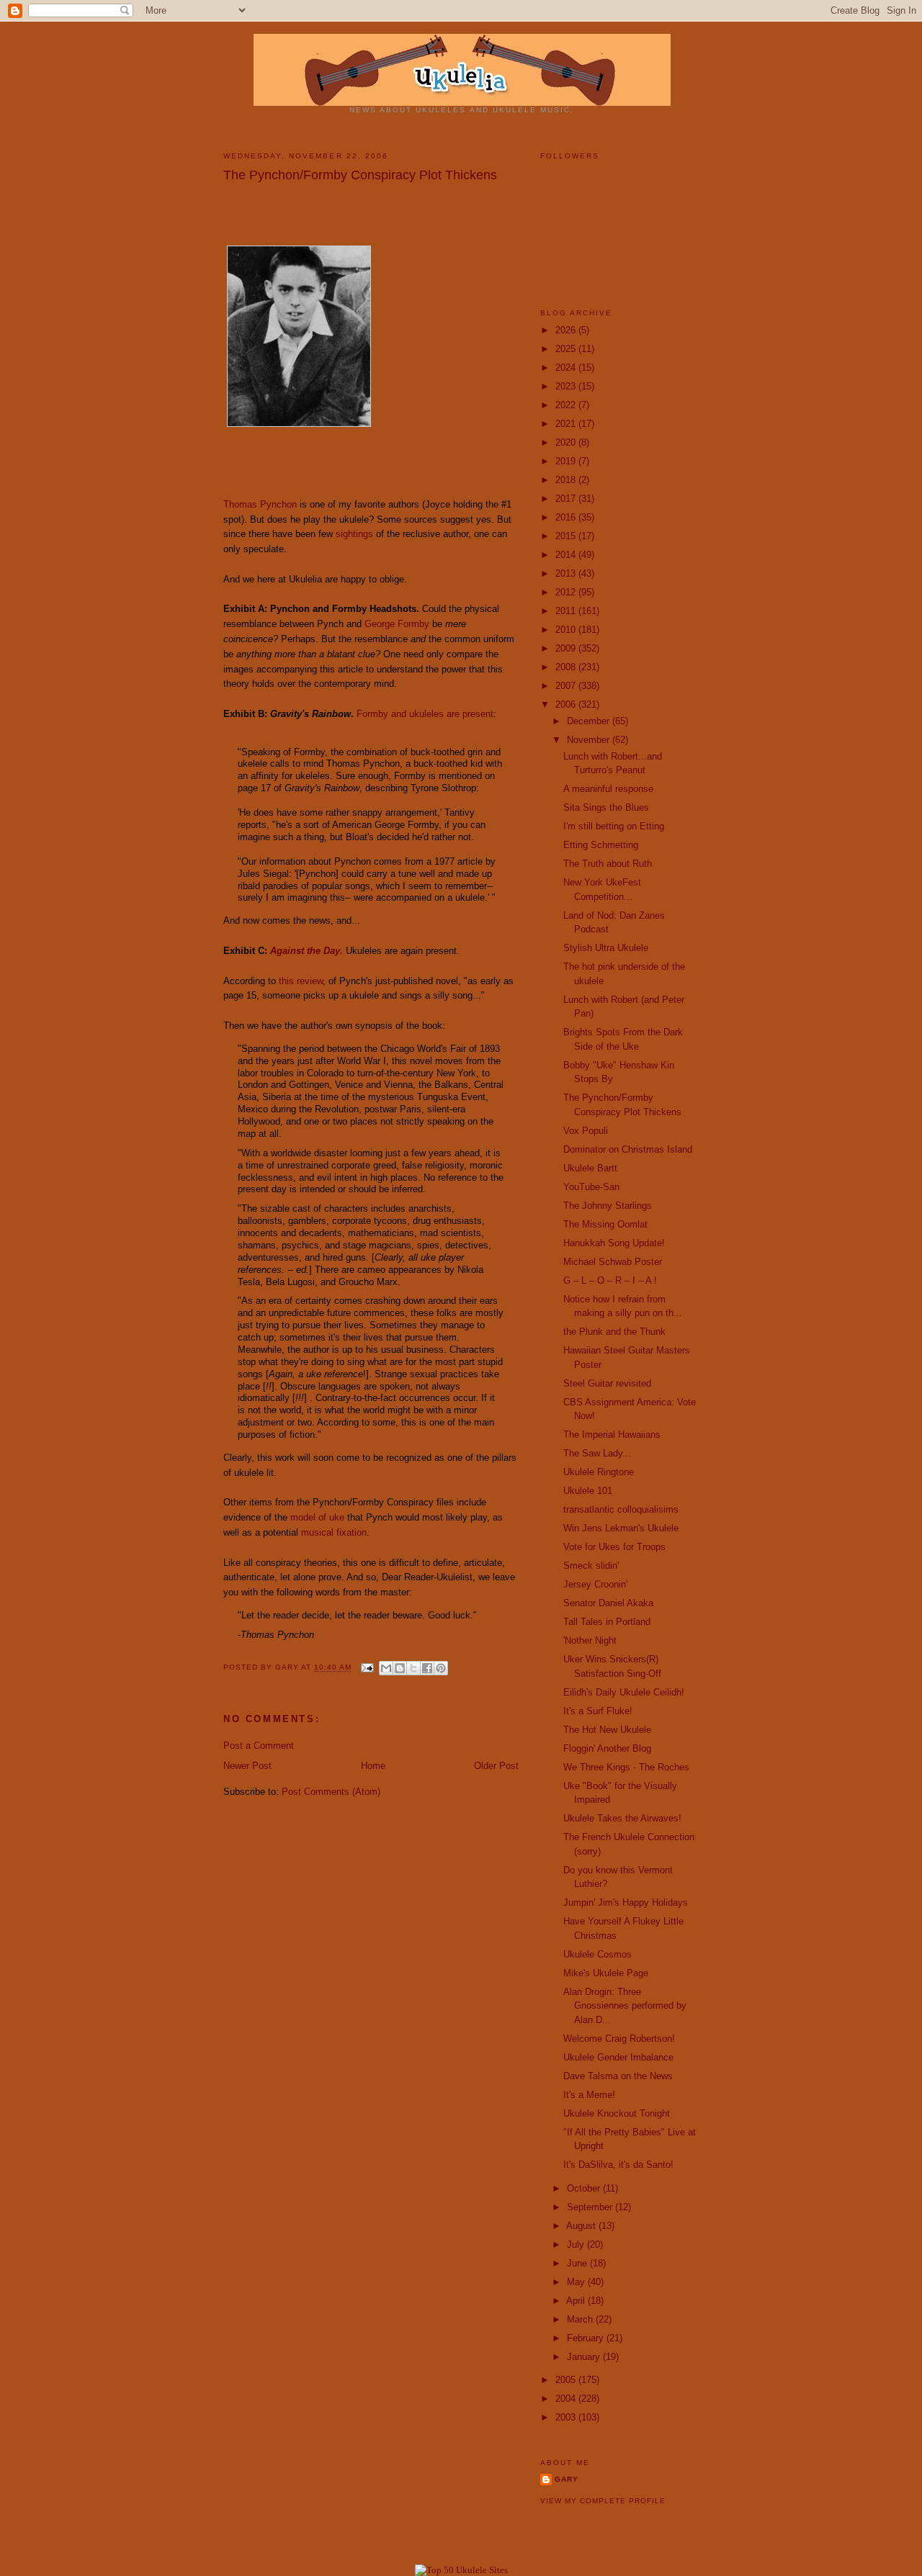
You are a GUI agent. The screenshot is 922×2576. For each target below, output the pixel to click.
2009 (567, 648)
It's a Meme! (589, 2095)
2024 (567, 368)
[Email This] (386, 1668)
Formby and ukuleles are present (425, 714)
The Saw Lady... (597, 1453)
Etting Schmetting (601, 845)
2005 (567, 2380)
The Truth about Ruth (608, 864)
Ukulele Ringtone (599, 1472)
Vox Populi (586, 1131)
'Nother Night (590, 1640)
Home (373, 1766)
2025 (567, 349)
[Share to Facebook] (427, 1668)
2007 (567, 686)
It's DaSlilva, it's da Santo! (618, 2165)
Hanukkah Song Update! (614, 1243)
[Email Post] (367, 1668)
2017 (567, 499)
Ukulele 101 (588, 1491)
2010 (567, 630)
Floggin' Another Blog (607, 1748)
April (577, 2301)
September (591, 2207)
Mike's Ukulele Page (606, 1973)
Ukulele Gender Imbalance (618, 2057)
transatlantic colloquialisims (621, 1509)
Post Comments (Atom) (331, 1792)
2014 (567, 555)
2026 (567, 330)
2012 (567, 592)
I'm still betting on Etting (614, 826)
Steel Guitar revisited (607, 1383)
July (577, 2244)
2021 (567, 424)
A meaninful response (608, 789)
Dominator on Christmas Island (628, 1149)
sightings (354, 534)
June (578, 2263)
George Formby (397, 624)
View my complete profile (603, 2501)
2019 (567, 461)
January (585, 2357)
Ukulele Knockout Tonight (617, 2113)
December (590, 721)
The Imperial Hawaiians (612, 1435)
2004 (567, 2399)
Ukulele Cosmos (597, 1954)
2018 (567, 480)
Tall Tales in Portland (607, 1622)
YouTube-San (591, 1187)
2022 (567, 405)
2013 (567, 573)
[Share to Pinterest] (441, 1668)
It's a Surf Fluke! (598, 1711)
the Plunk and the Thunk (614, 1332)
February (587, 2338)
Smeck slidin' (591, 1566)
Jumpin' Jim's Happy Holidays (626, 1902)
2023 (567, 386)
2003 (567, 2417)
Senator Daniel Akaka (608, 1603)
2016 (567, 517)
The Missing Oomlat (605, 1224)
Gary (288, 1668)
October (585, 2188)
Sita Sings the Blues (606, 807)
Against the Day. (306, 951)
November (590, 740)
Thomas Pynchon (260, 504)
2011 (567, 611)
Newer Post (247, 1766)
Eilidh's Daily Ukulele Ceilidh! (624, 1692)
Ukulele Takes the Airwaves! (622, 1818)
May (577, 2282)
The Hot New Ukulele (607, 1730)
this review (301, 981)
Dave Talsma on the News (618, 2076)
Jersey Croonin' (595, 1584)
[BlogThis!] (400, 1668)
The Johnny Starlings (608, 1206)
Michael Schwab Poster (613, 1262)
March (581, 2319)
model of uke (317, 1517)
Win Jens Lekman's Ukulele (621, 1528)
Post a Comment (259, 1746)
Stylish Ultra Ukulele (606, 948)
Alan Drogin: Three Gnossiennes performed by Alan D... (625, 2006)
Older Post (496, 1766)
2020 (567, 442)
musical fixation (334, 1532)
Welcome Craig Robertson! (619, 2039)
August (582, 2226)
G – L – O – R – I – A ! (610, 1280)
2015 (567, 536)
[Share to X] (413, 1668)
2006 (567, 704)
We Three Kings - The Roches (626, 1767)
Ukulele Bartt (590, 1168)
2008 (567, 667)
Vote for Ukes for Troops (614, 1547)
